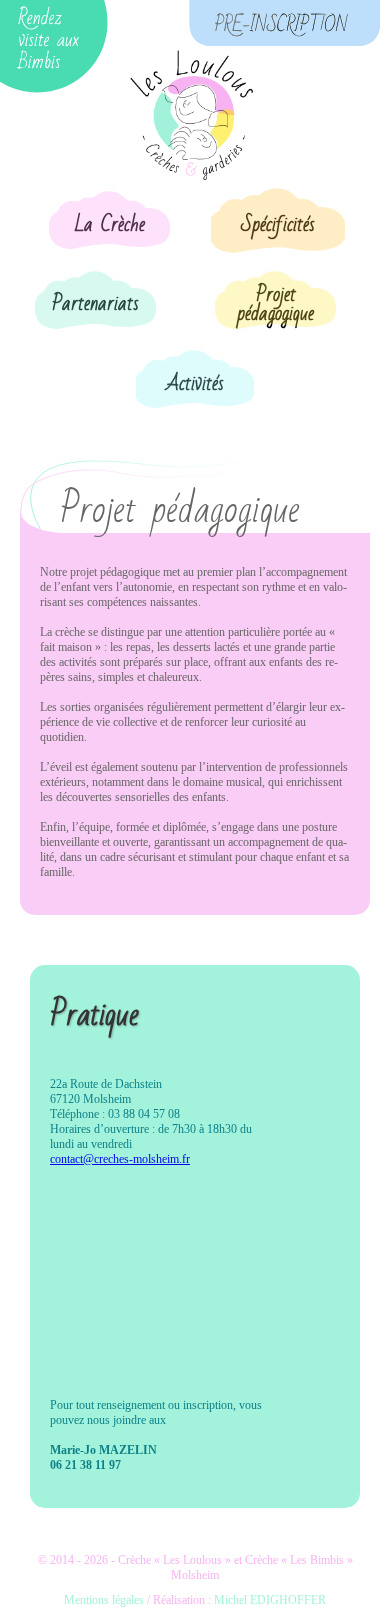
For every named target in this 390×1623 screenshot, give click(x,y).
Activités (195, 384)
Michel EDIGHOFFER (270, 1600)
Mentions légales (104, 1600)
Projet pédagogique (275, 304)
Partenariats (95, 304)
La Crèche (110, 225)
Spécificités (278, 225)
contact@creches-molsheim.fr (120, 1159)
